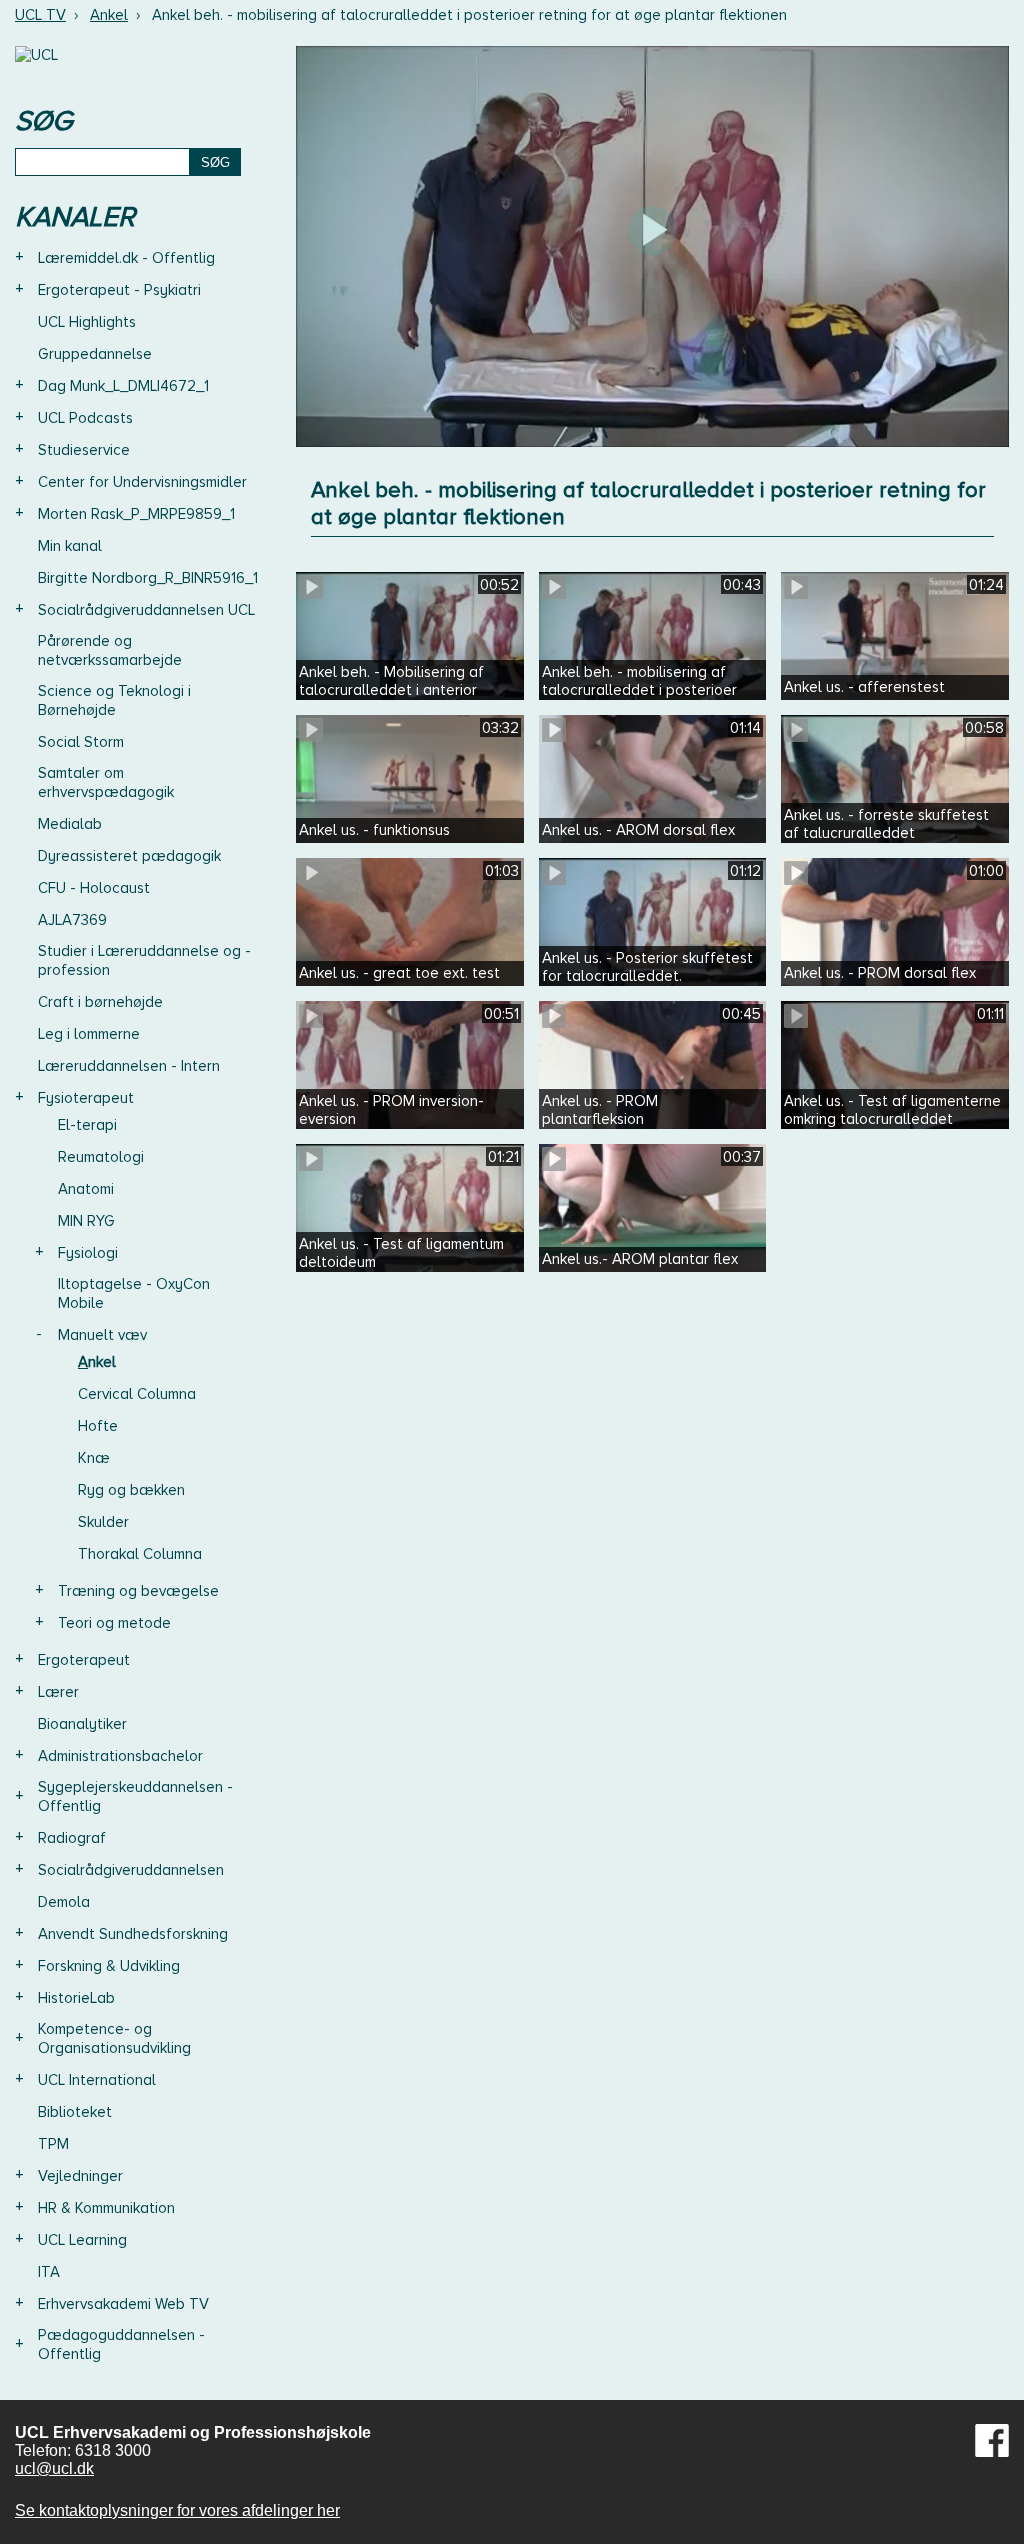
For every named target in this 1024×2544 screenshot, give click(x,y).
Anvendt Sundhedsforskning (133, 1934)
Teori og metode (114, 1623)
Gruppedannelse (95, 354)
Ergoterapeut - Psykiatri (119, 290)
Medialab (70, 824)
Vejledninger (80, 2176)
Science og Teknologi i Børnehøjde (114, 700)
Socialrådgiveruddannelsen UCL (146, 610)
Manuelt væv (102, 1335)
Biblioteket (75, 2112)
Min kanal (70, 546)
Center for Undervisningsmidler (142, 482)
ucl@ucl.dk (54, 2468)
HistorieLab (76, 1998)
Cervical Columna (137, 1394)
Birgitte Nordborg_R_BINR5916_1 (148, 578)
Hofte (98, 1426)
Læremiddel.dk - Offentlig (126, 258)
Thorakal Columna (140, 1554)
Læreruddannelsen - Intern (129, 1066)
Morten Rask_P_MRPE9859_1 (136, 514)
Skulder (103, 1522)
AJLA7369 (72, 920)
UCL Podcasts (85, 418)
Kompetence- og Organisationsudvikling (114, 2038)
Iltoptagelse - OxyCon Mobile (134, 1293)
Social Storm (81, 742)
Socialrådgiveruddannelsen (131, 1870)
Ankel (109, 15)
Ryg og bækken (131, 1490)
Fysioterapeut (86, 1098)
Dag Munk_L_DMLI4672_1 (123, 386)
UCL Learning (82, 2240)
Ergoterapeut (84, 1660)
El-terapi (87, 1125)
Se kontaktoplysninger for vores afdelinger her (177, 2510)
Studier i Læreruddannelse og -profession (144, 960)
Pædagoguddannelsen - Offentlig (121, 2344)
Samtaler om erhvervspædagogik (106, 782)
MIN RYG (86, 1221)
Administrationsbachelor (120, 1756)
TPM (53, 2144)
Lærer (58, 1692)
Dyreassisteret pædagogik (129, 856)
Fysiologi (88, 1253)
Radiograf (72, 1838)
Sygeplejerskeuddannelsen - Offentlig (135, 1796)
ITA (49, 2272)
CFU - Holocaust (94, 888)
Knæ (94, 1458)
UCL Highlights (87, 322)
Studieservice (84, 450)
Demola (64, 1902)
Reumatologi (101, 1157)
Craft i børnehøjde (100, 1002)
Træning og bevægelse (138, 1591)
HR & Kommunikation (106, 2208)
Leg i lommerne (89, 1034)
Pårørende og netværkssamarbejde (110, 650)
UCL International (97, 2080)
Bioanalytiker (82, 1724)
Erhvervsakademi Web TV (123, 2304)
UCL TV (40, 15)
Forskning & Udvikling (109, 1966)
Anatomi (86, 1189)
